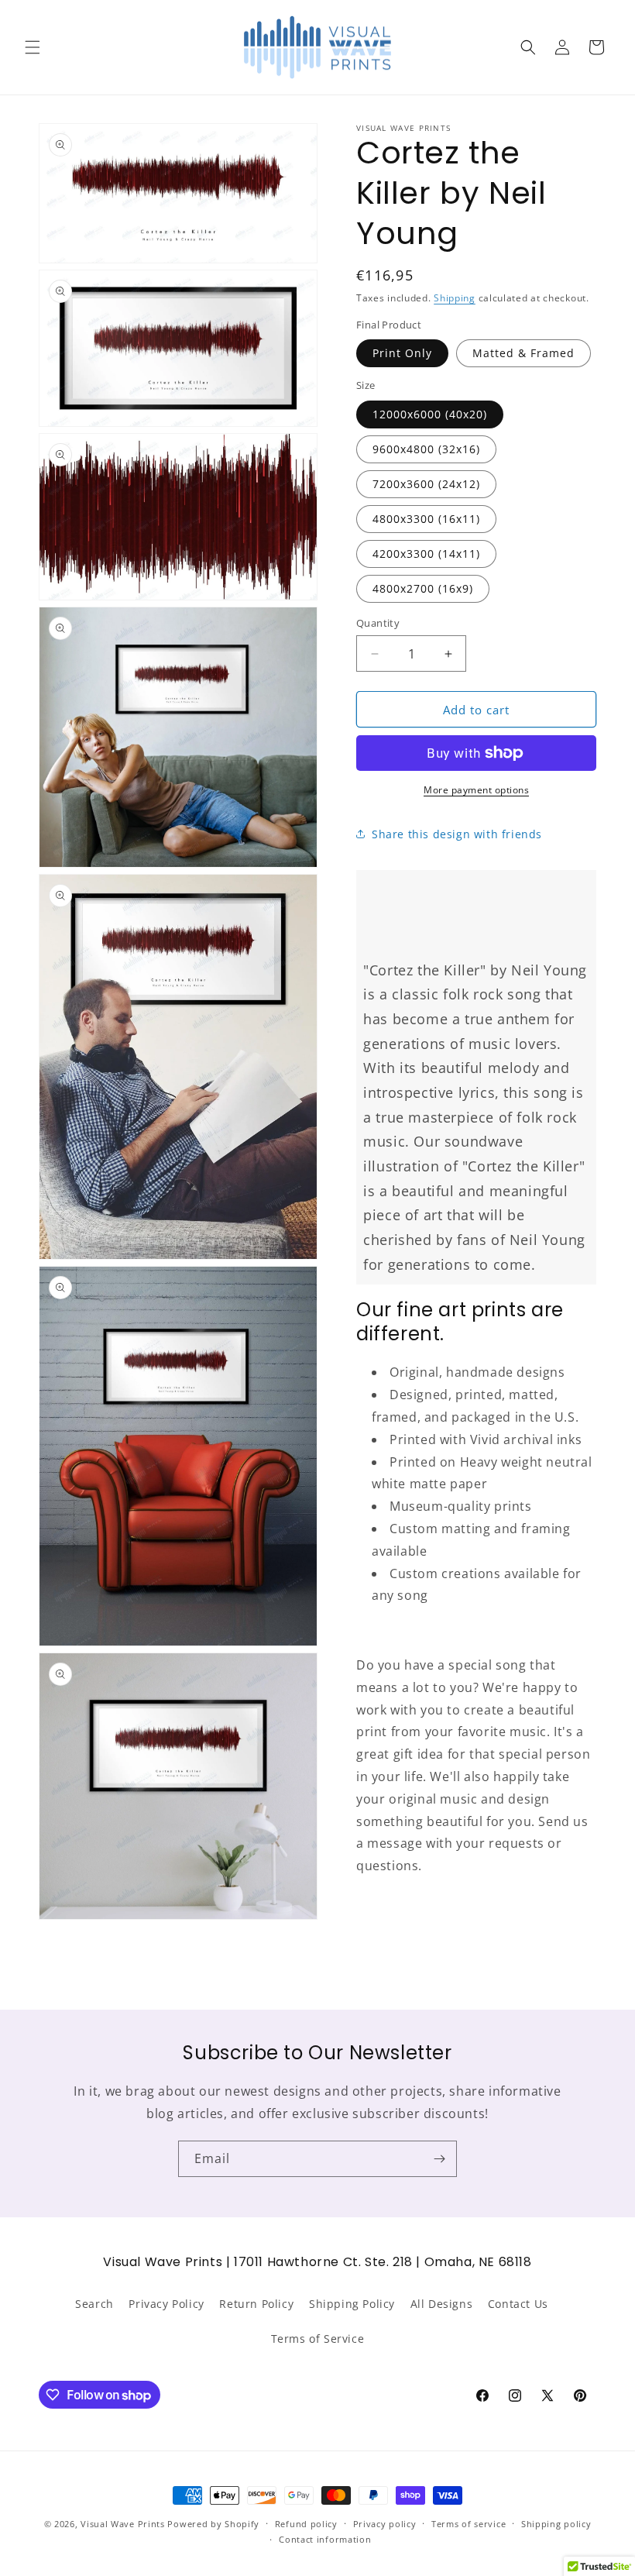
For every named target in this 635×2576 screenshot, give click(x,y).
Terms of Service (318, 2339)
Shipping (455, 298)
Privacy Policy (166, 2304)
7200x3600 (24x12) (426, 484)
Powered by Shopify (213, 2524)
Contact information (325, 2539)
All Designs (442, 2304)
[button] (33, 47)
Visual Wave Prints (123, 2524)
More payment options (476, 790)
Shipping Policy (352, 2304)
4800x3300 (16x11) (426, 519)
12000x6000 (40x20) (430, 414)
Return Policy (256, 2304)
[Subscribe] (439, 2159)
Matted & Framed (523, 353)
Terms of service (469, 2524)
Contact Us (518, 2304)
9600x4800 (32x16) (426, 449)
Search (94, 2304)
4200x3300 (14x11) (426, 554)
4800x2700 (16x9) (423, 588)
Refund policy (306, 2524)
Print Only (402, 353)
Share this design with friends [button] (457, 834)
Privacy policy (385, 2524)
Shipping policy (556, 2524)
